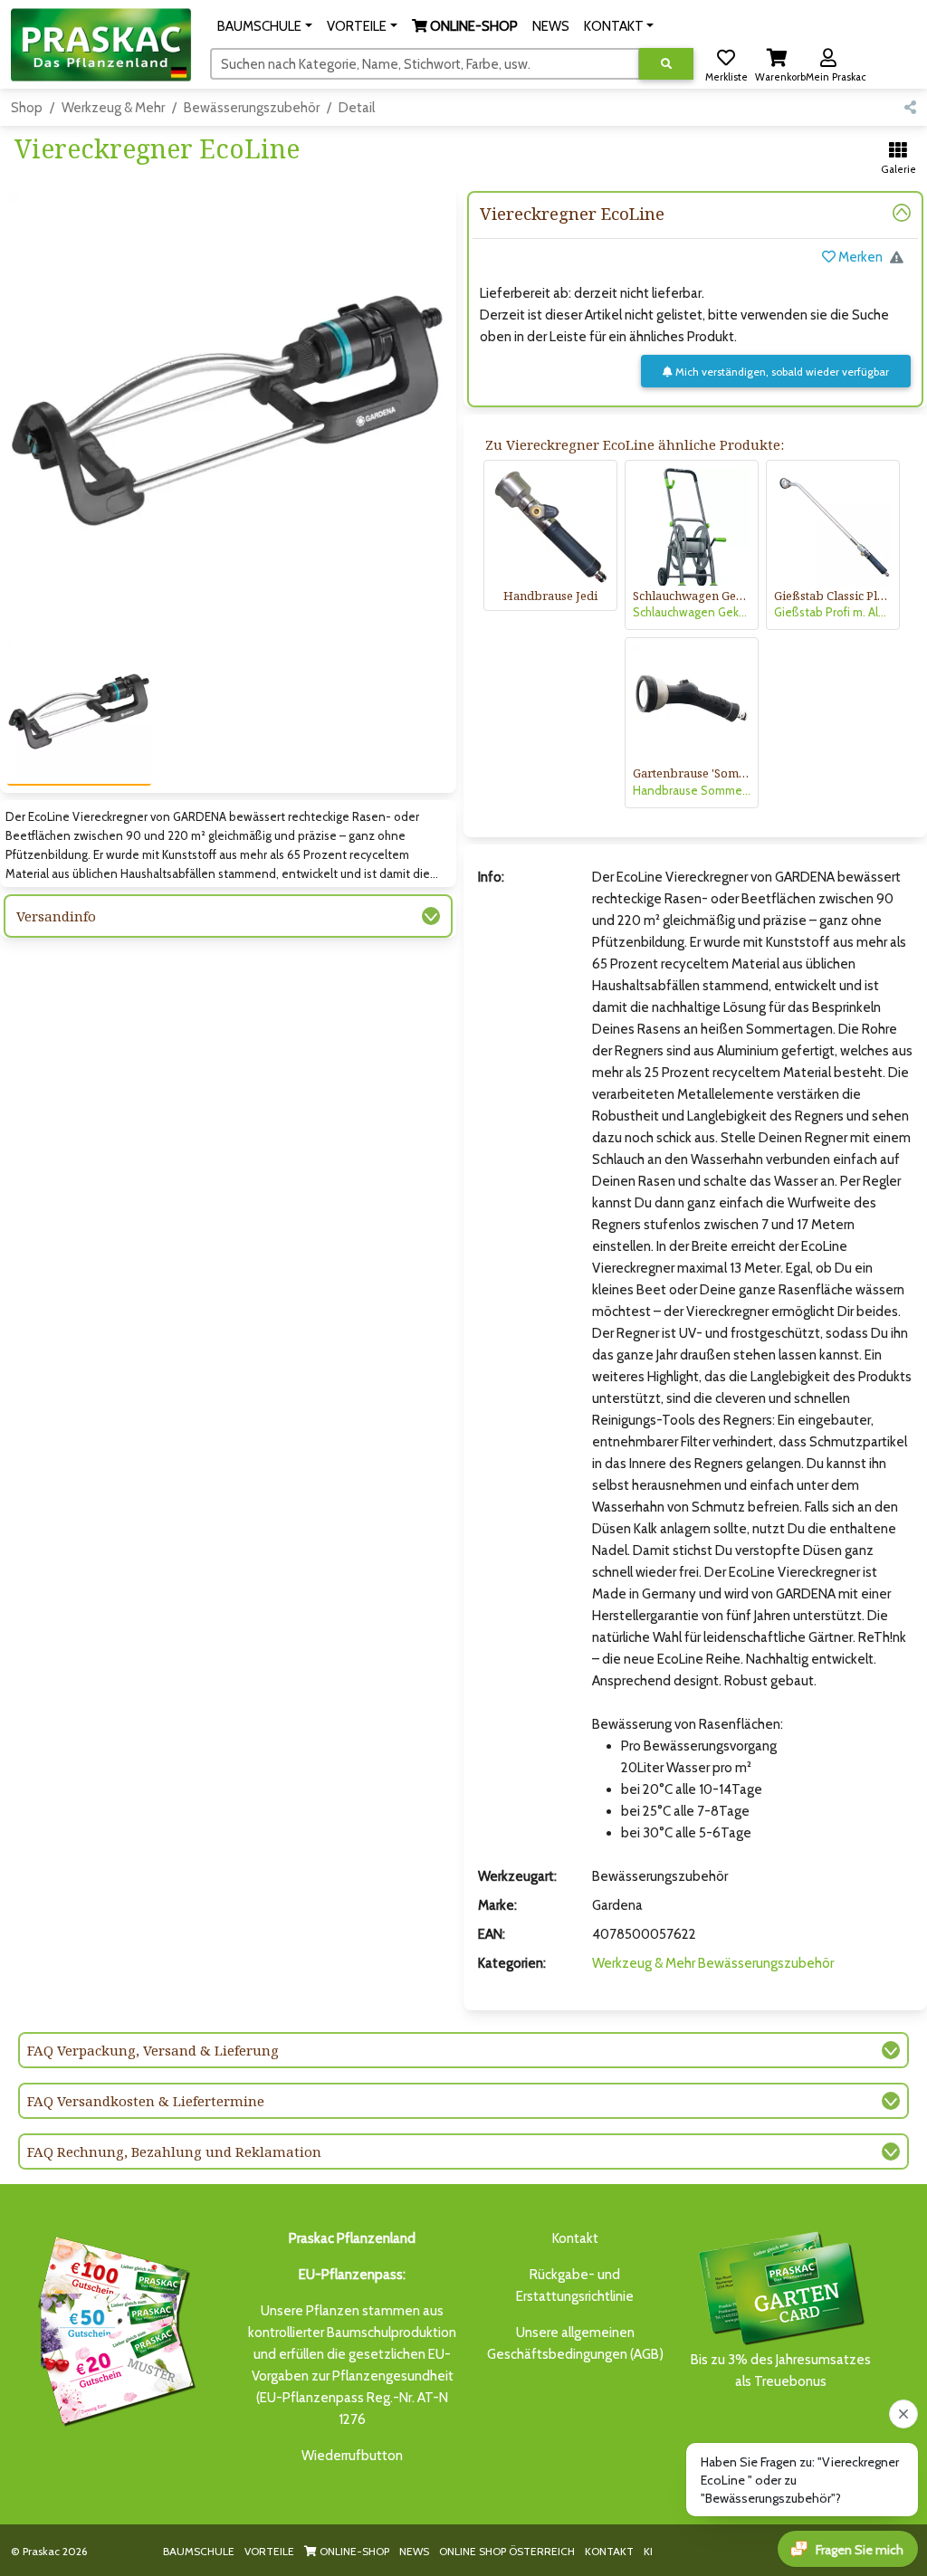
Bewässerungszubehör (252, 108)
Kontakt (575, 2238)
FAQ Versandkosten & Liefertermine (146, 2101)
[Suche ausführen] (666, 64)
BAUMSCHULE (199, 2551)
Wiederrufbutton (352, 2456)
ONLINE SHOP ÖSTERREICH (507, 2551)
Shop (27, 108)
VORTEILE (269, 2551)
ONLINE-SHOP (353, 2551)
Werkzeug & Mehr (113, 108)
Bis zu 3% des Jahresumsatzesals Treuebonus (781, 2371)
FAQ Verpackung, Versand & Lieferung (153, 2050)
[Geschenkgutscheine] (112, 2328)
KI (648, 2551)
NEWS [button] (551, 26)
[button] (265, 26)
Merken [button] (859, 257)
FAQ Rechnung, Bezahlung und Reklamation (174, 2151)
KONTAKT (609, 2551)
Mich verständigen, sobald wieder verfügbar (781, 372)
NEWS (414, 2551)
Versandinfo (56, 916)
